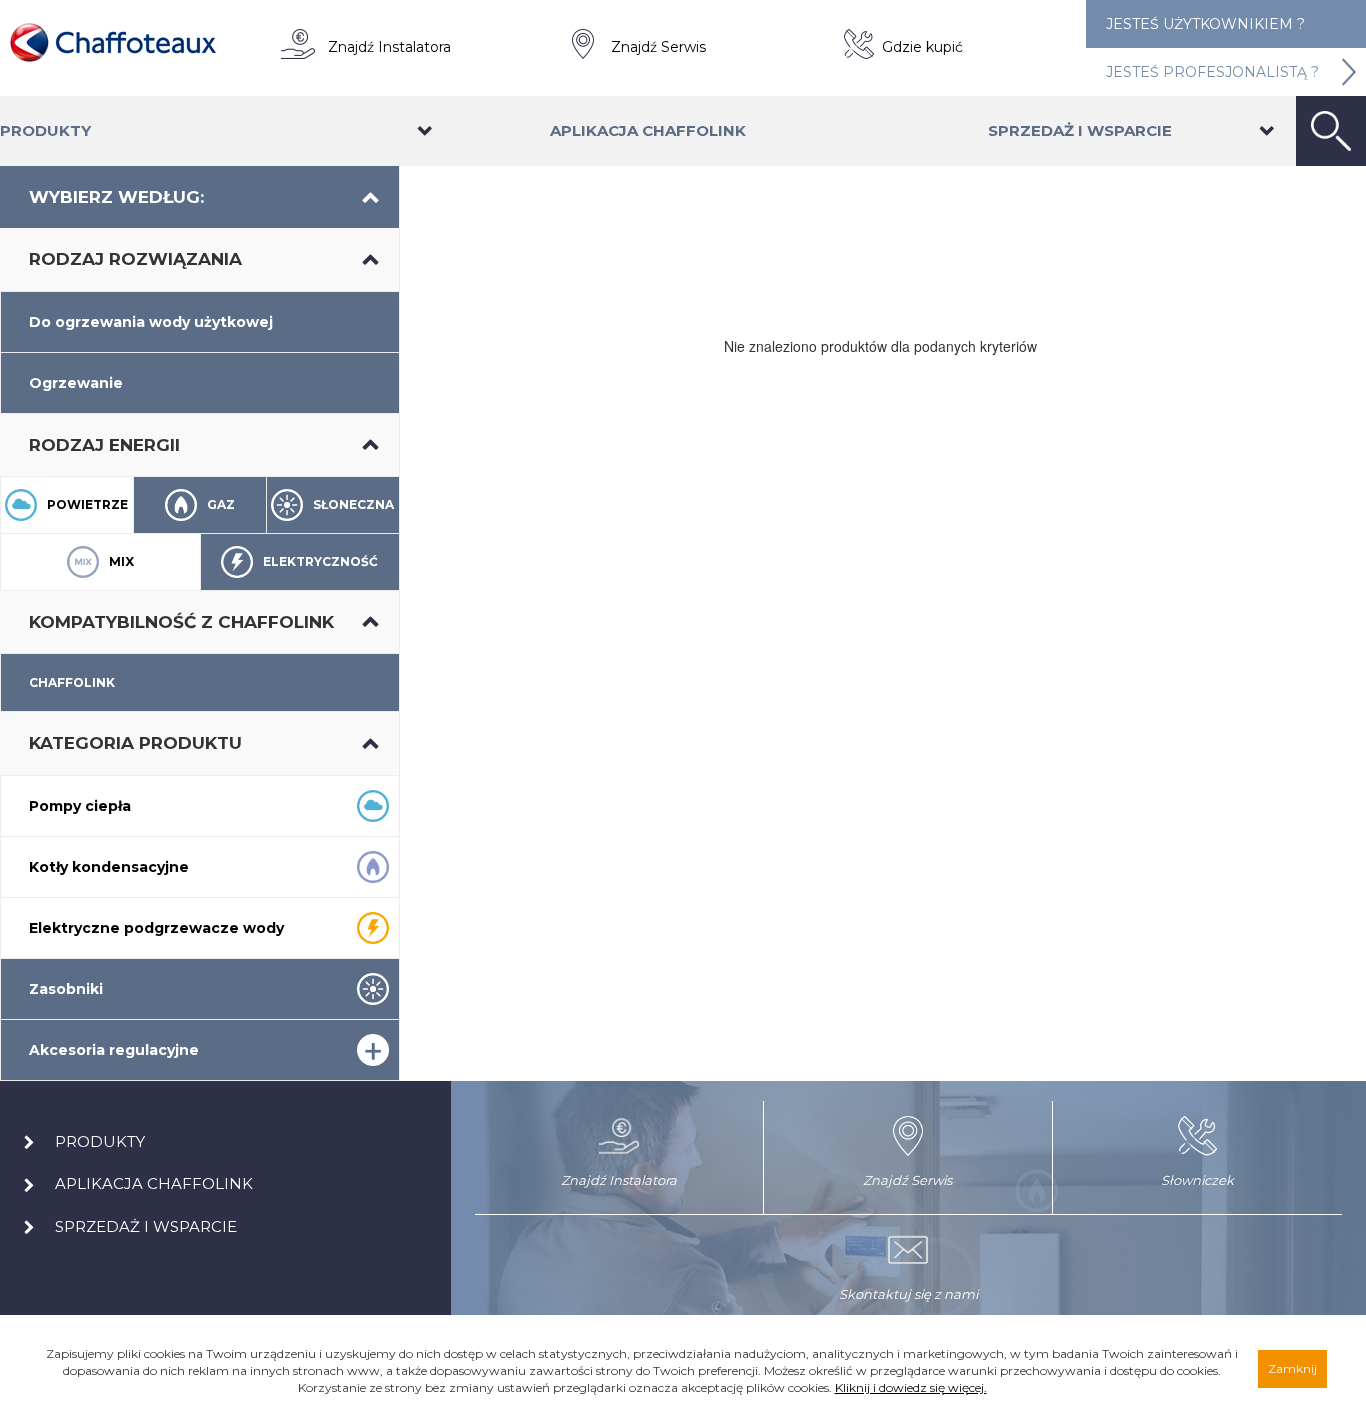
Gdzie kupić (922, 47)
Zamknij (1292, 1368)
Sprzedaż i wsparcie (1080, 130)
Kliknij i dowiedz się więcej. (911, 1387)
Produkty (45, 130)
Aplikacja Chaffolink (648, 130)
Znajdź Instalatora (389, 47)
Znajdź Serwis (658, 47)
